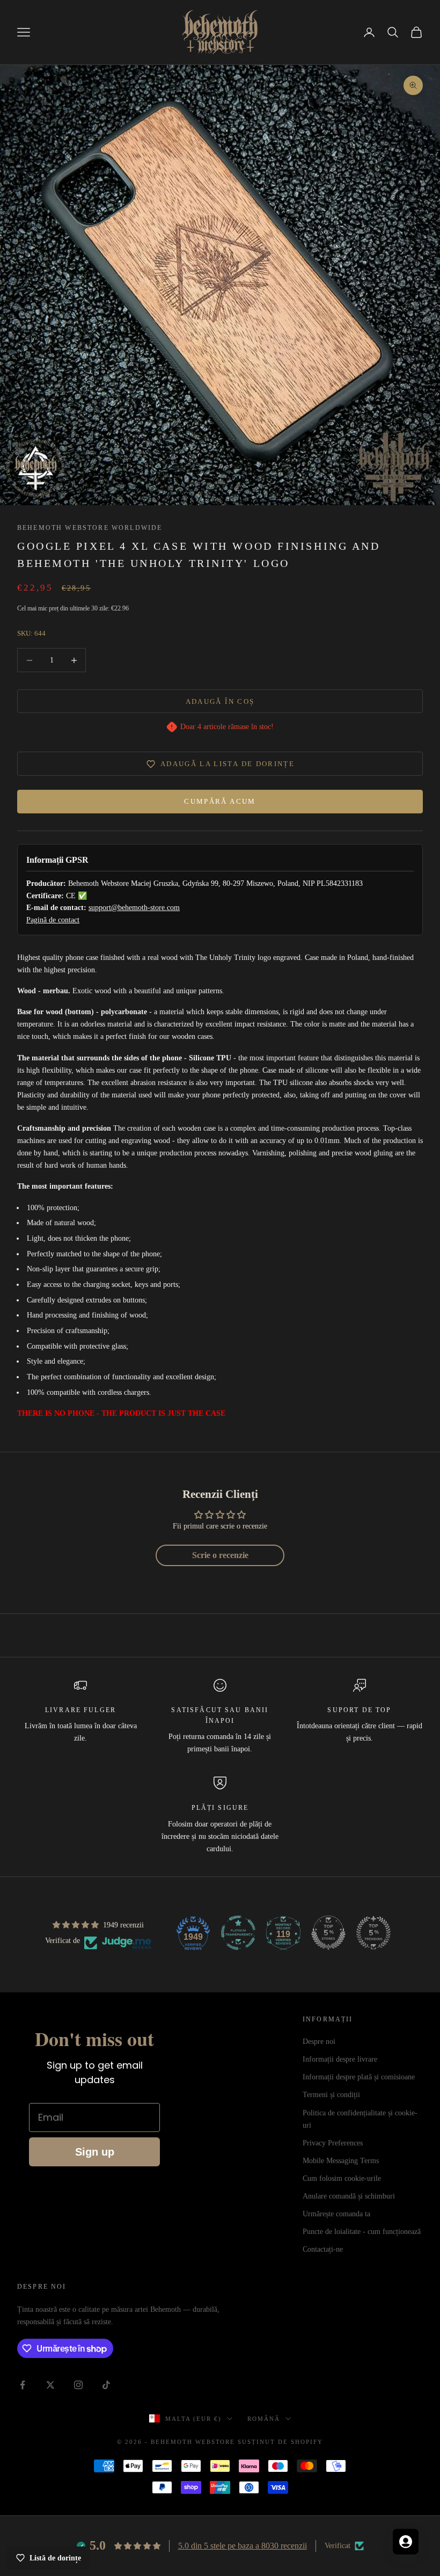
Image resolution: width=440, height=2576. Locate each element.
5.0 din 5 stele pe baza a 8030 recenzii (243, 2546)
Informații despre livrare (340, 2059)
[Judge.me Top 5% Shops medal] (328, 1933)
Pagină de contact (53, 920)
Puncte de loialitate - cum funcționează (362, 2232)
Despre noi (319, 2042)
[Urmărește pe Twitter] (50, 2385)
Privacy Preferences (333, 2143)
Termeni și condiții (331, 2095)
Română (264, 2419)
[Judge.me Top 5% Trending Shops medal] (373, 1933)
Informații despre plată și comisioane (359, 2077)
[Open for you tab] (406, 2542)
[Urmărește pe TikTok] (106, 2385)
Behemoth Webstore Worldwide (90, 528)
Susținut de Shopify (280, 2442)
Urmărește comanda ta (336, 2214)
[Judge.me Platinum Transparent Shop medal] (238, 1933)
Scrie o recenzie (220, 1555)
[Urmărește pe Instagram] (78, 2385)
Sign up (95, 2152)
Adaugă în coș (220, 701)
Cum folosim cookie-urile (342, 2178)
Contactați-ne (323, 2249)
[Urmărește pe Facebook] (23, 2385)
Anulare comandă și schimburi (349, 2196)
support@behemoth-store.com (134, 908)
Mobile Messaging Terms (341, 2161)
